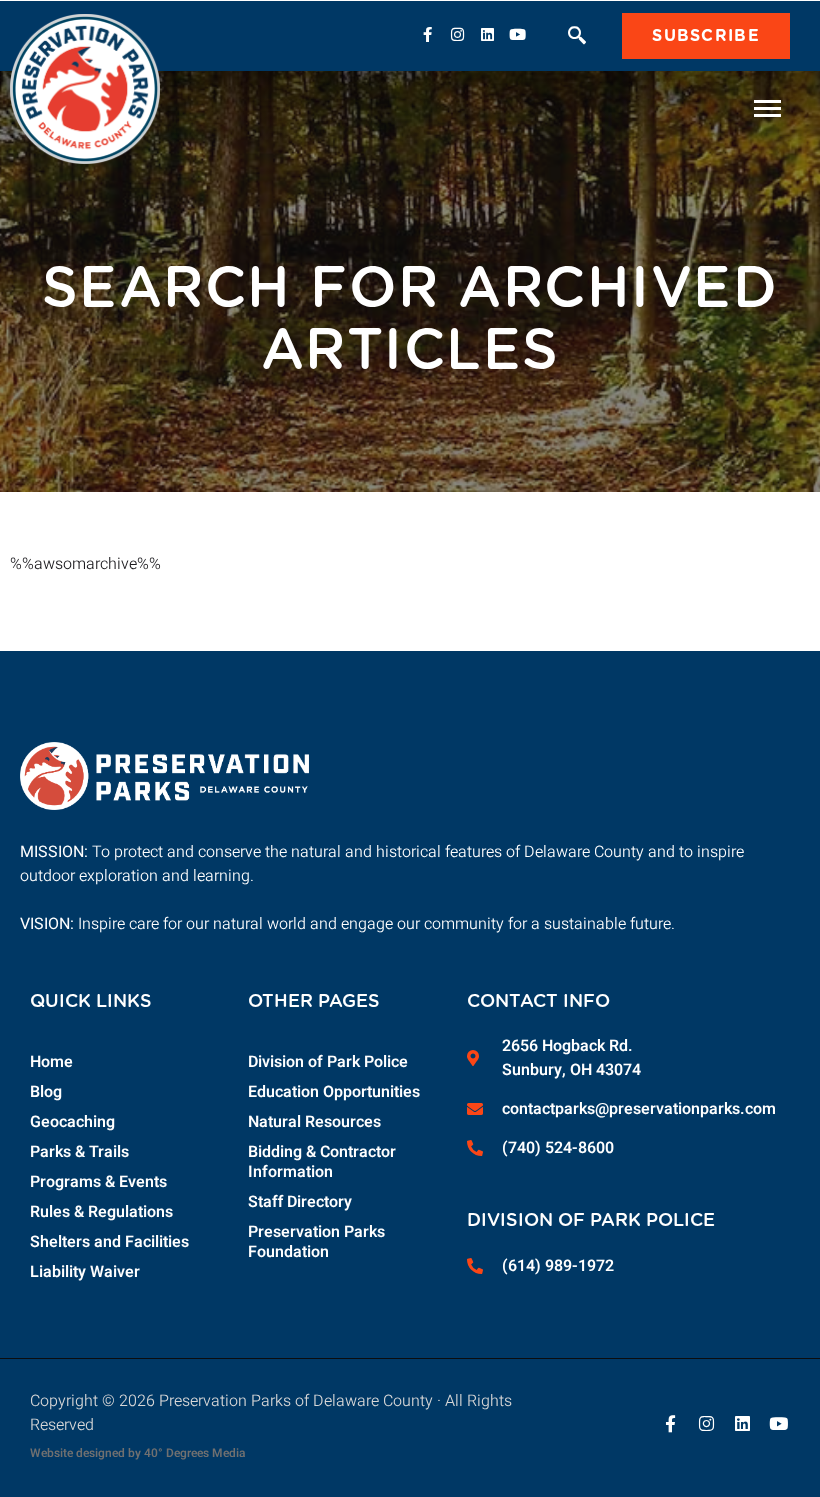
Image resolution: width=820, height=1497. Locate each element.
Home (51, 1062)
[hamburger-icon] (767, 108)
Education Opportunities (334, 1092)
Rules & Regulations (101, 1212)
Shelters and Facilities (109, 1242)
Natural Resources (314, 1122)
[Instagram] (457, 34)
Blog (46, 1092)
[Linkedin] (487, 34)
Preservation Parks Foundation (316, 1242)
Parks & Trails (79, 1152)
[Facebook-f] (427, 34)
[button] (577, 38)
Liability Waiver (85, 1272)
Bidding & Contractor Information (322, 1162)
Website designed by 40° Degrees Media (137, 1453)
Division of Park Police (328, 1062)
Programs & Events (98, 1182)
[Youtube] (517, 34)
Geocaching (72, 1122)
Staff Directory (300, 1202)
